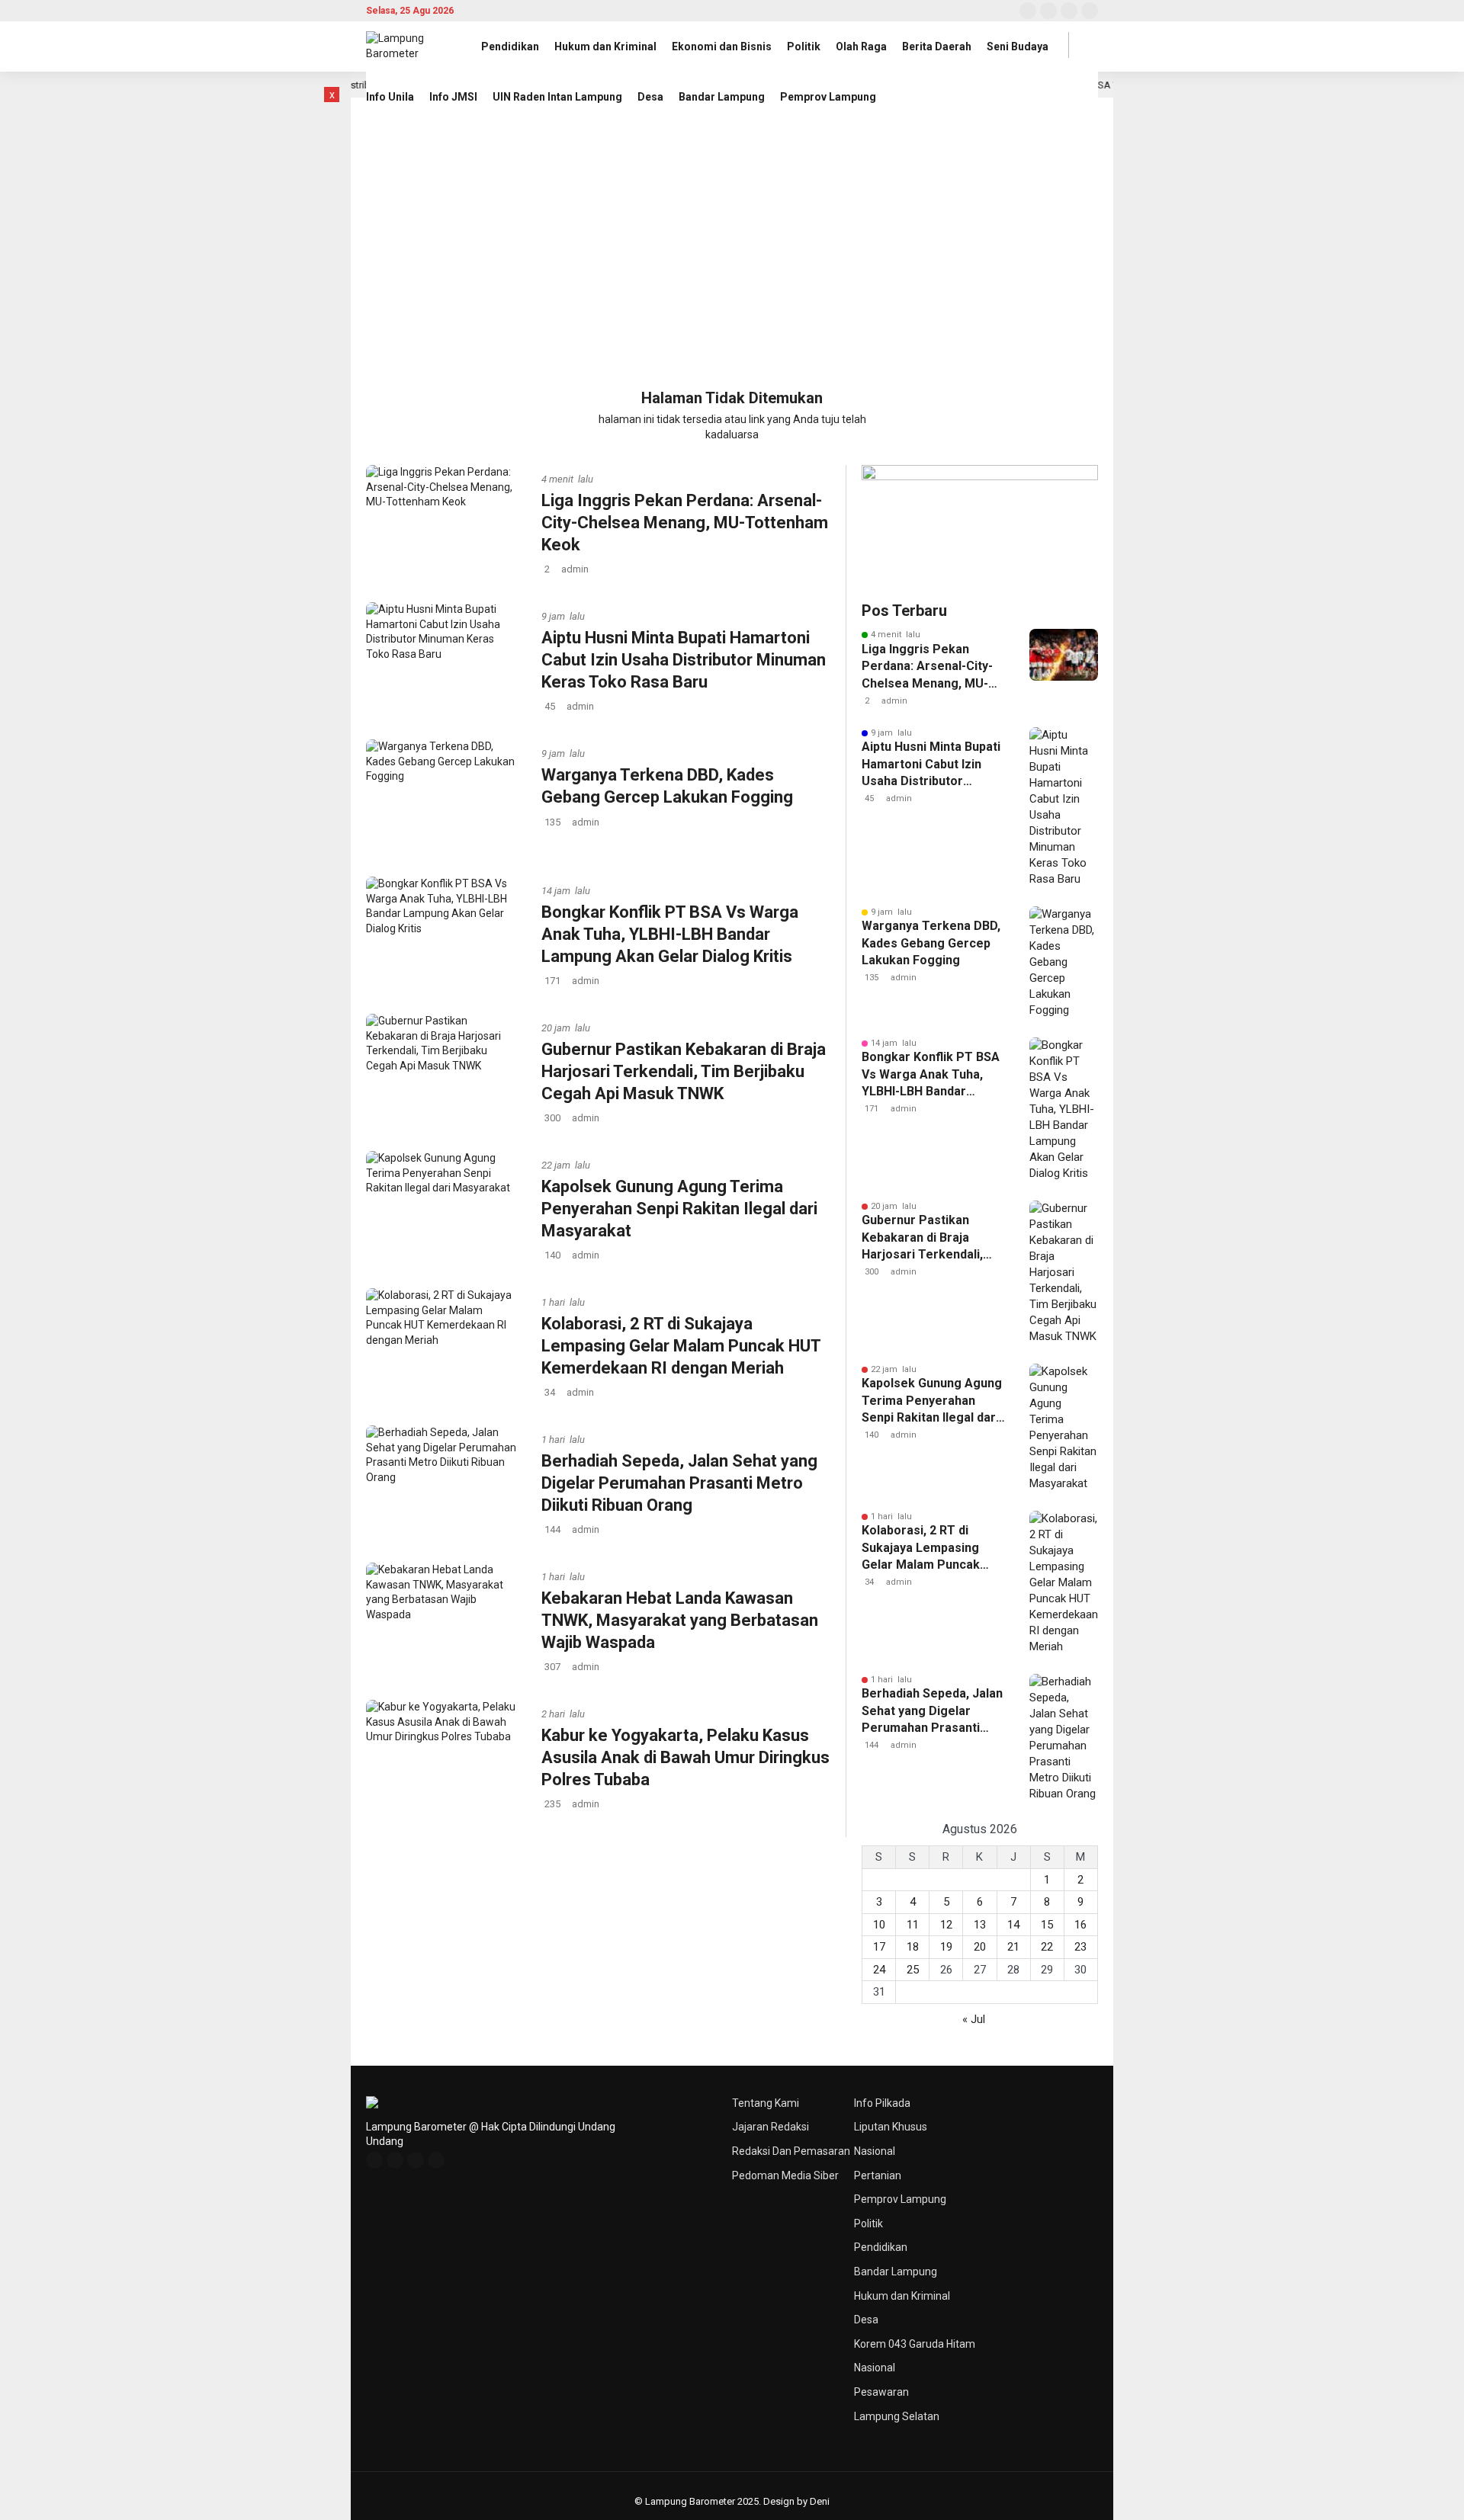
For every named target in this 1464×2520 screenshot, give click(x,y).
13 (980, 1925)
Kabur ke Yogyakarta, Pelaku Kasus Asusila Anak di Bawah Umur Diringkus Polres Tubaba (685, 1757)
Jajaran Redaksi (771, 2127)
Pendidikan (510, 46)
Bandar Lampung (722, 97)
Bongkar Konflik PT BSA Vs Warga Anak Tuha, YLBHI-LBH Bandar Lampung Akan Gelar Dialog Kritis (670, 934)
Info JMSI (453, 97)
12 (946, 1925)
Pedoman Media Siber (785, 2175)
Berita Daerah (937, 46)
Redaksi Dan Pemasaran (791, 2151)
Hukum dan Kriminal (605, 46)
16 (1080, 1925)
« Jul (974, 2019)
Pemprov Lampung (828, 97)
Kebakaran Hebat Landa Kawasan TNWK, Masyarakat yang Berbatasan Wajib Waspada (680, 1620)
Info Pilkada (882, 2103)
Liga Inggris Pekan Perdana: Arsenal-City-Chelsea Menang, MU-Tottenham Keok (685, 522)
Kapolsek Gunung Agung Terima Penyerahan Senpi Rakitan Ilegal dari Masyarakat (679, 1208)
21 (1013, 1947)
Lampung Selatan (897, 2416)
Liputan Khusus (891, 2127)
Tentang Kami (766, 2103)
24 (879, 1970)
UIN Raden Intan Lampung (557, 97)
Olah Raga (861, 46)
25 (913, 1970)
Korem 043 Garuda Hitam (915, 2344)
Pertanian (878, 2175)
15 (1047, 1925)
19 (946, 1947)
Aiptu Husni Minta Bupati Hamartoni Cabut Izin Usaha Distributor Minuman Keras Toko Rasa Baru (684, 659)
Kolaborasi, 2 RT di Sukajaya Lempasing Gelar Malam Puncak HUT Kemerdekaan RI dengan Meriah (681, 1345)
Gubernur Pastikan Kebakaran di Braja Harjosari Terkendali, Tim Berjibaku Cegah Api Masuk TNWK (684, 1071)
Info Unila (390, 97)
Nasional (875, 2151)
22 (1047, 1947)
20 (980, 1947)
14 (1013, 1925)
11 (913, 1925)
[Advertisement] (732, 258)
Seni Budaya (1018, 46)
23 (1080, 1947)
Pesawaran (881, 2392)
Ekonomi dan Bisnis (722, 46)
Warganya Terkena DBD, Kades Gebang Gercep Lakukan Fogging (931, 943)
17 (879, 1947)
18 (913, 1947)
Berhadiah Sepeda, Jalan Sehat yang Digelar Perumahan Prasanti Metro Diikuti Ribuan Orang (679, 1483)
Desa (650, 97)
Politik (804, 46)
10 (879, 1925)
